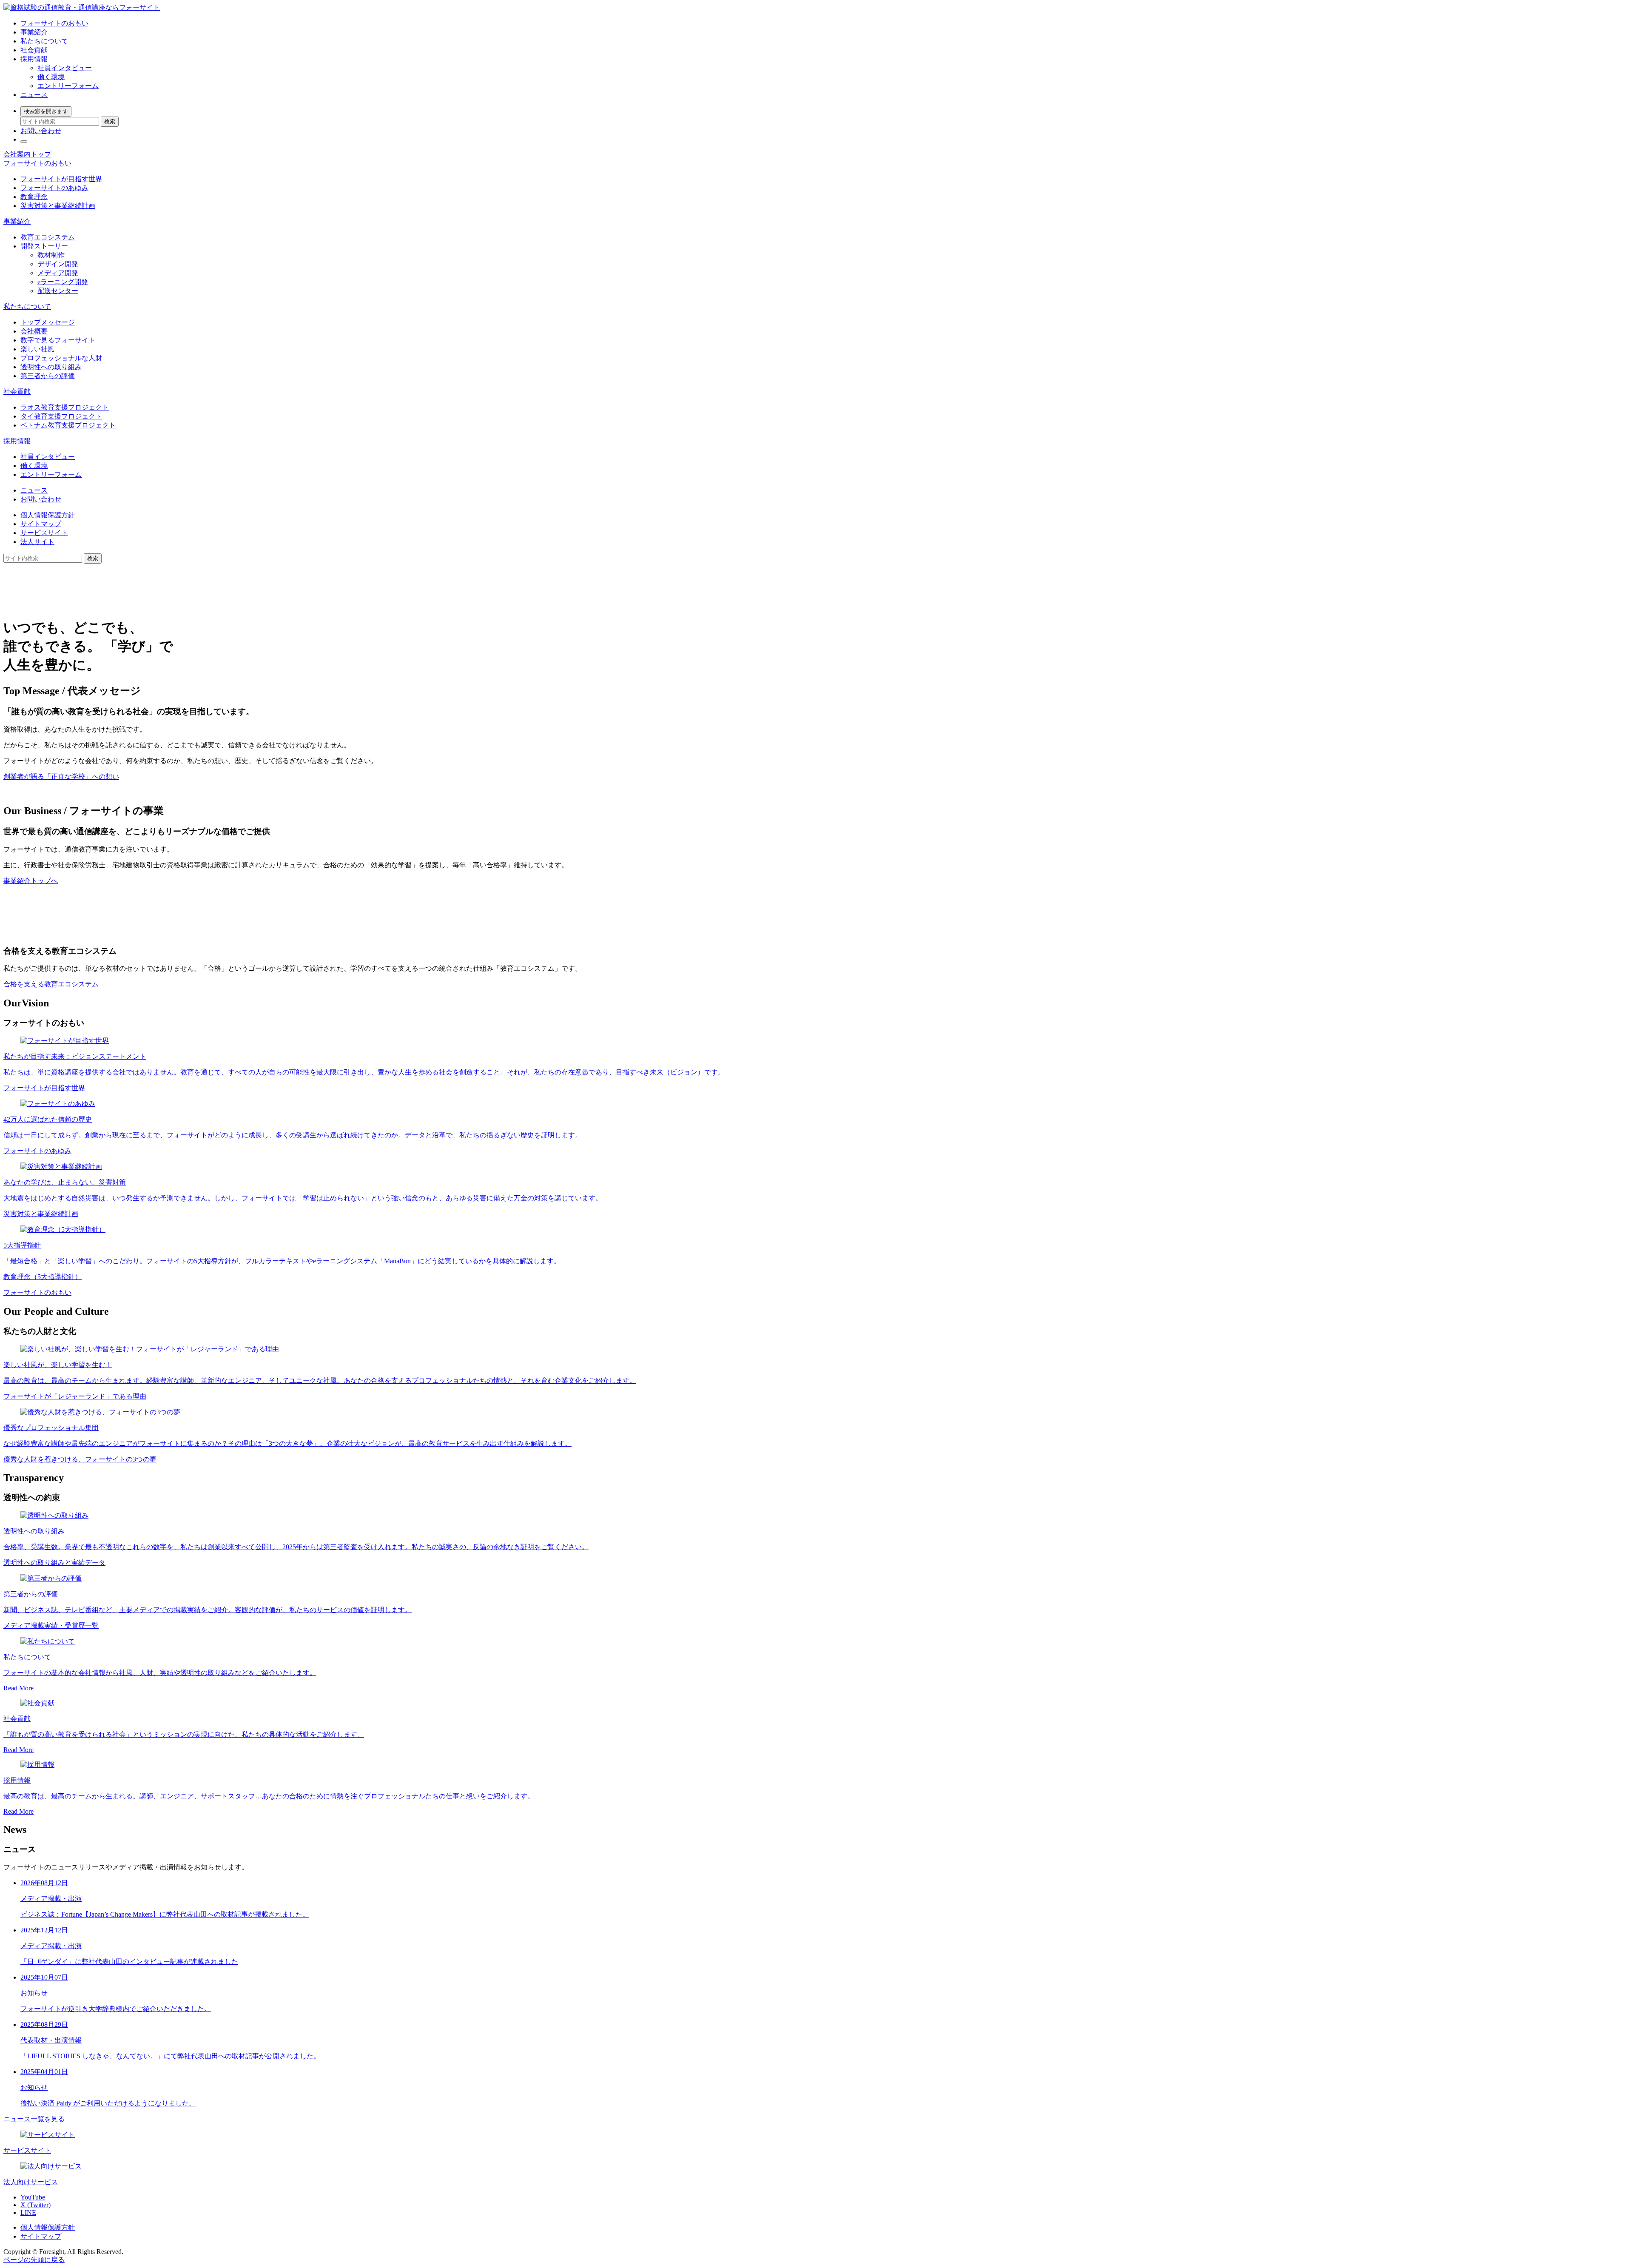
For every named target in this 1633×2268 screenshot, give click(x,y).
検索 (110, 121)
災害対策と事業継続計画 (58, 206)
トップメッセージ (48, 322)
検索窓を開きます (46, 111)
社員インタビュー (65, 68)
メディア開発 (58, 273)
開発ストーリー (44, 246)
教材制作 (51, 255)
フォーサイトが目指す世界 (61, 179)
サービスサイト (44, 533)
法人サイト (37, 542)
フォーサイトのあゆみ (54, 188)
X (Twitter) (36, 2205)
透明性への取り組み (51, 367)
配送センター (58, 291)
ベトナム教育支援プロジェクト (68, 425)
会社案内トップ (27, 154)
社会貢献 (34, 50)
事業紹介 (34, 32)
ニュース (34, 95)
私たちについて (44, 41)
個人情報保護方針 (48, 515)
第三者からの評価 (48, 376)
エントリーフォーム (68, 86)
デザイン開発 (58, 264)
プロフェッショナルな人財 (61, 358)
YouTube (33, 2197)
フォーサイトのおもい (54, 23)
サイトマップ (41, 524)
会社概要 (34, 331)
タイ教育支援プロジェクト (61, 416)
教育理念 (34, 197)
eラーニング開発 (63, 282)
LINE (28, 2212)
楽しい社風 (37, 349)
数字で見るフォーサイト (58, 340)
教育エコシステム (48, 237)
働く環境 (51, 77)
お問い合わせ (41, 131)
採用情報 (34, 59)
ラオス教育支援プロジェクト (65, 407)
